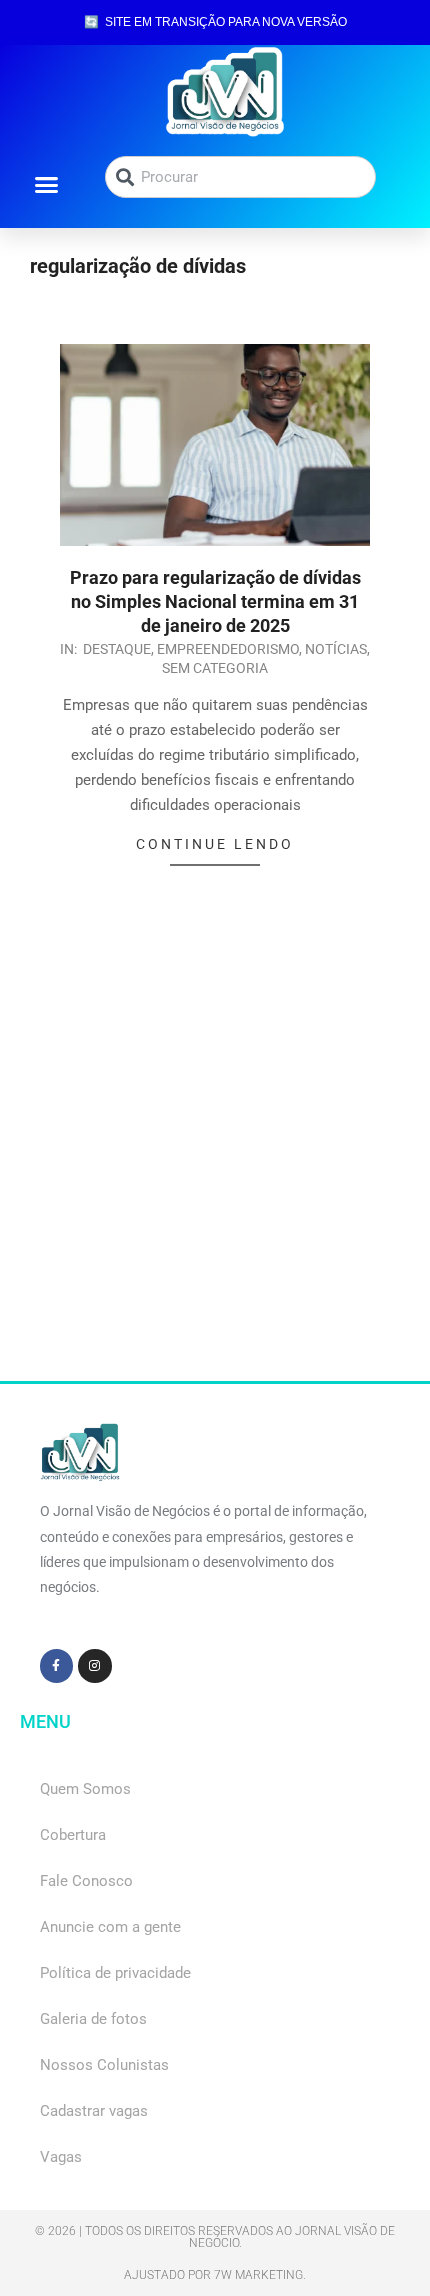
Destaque (117, 649)
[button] (46, 184)
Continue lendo (215, 844)
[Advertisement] (215, 1166)
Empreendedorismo (228, 649)
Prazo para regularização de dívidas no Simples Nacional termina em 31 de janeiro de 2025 (215, 601)
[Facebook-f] (57, 1666)
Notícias (336, 649)
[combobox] (240, 177)
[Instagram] (95, 1666)
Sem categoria (215, 668)
